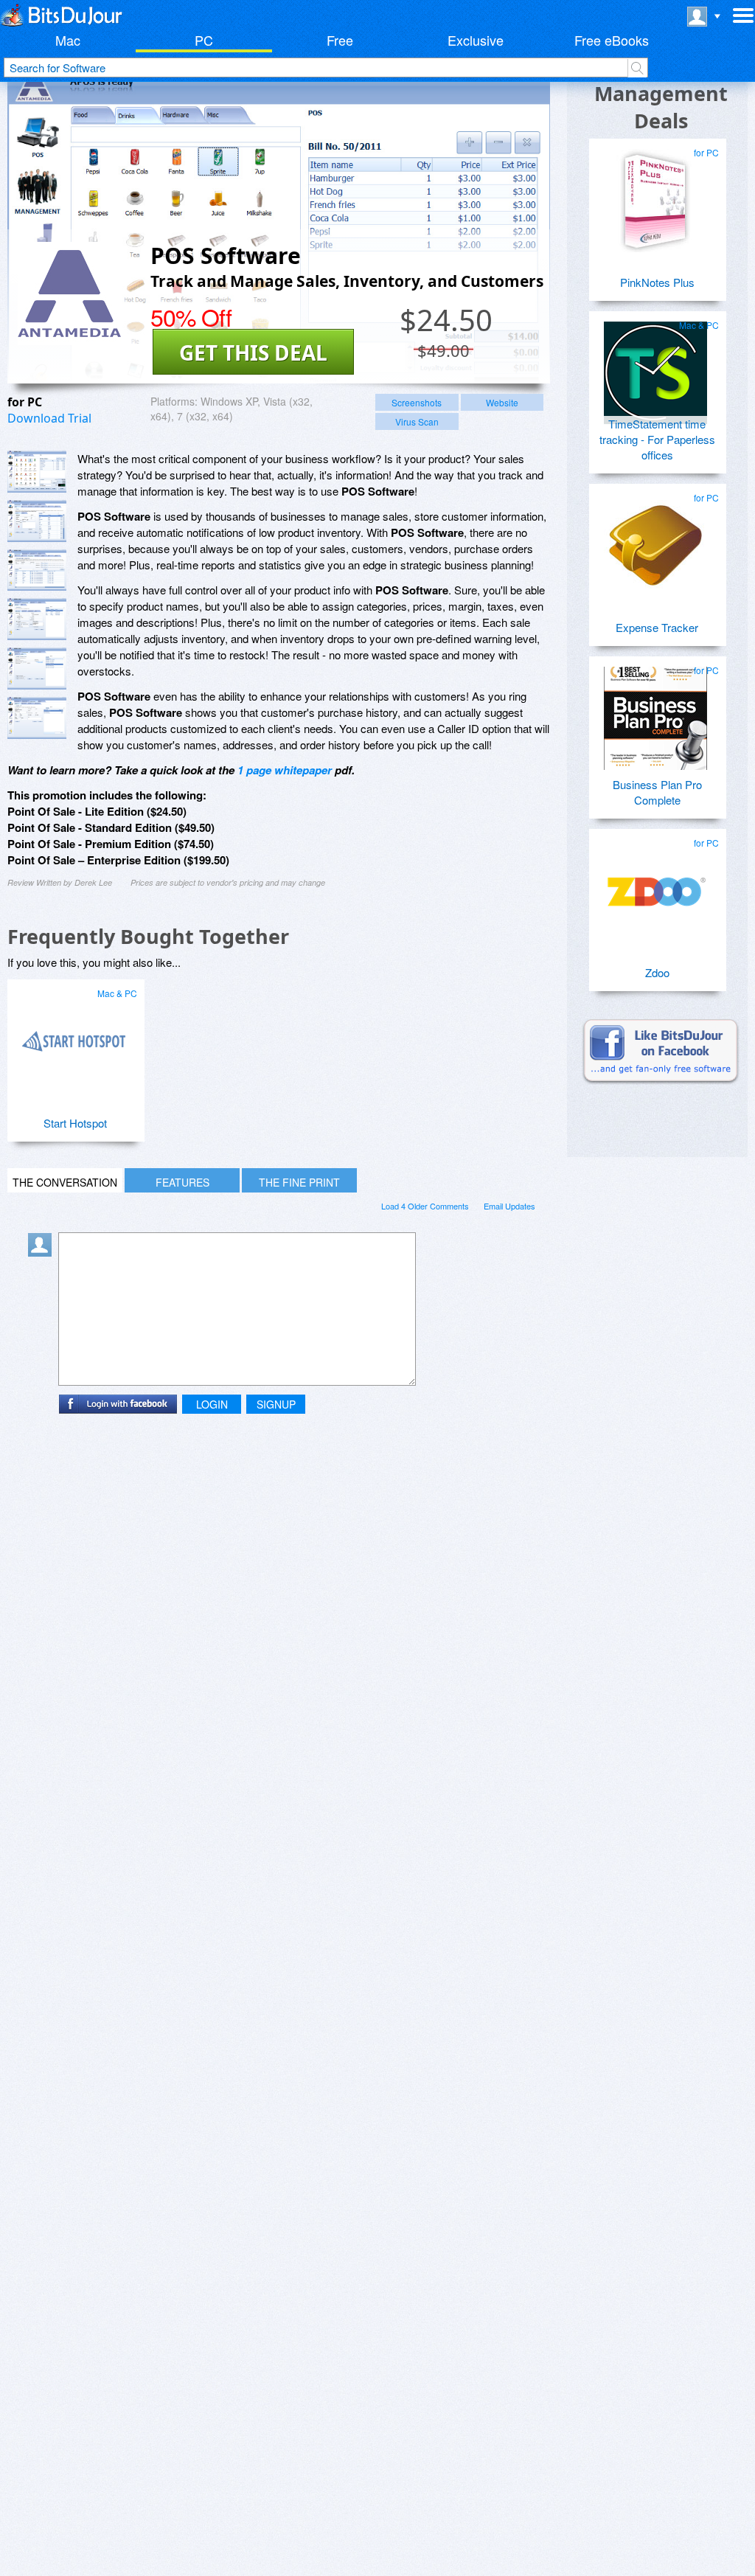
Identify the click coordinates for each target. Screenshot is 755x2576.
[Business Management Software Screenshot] (37, 521)
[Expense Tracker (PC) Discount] (655, 540)
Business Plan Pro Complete (657, 792)
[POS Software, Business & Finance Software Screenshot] (37, 619)
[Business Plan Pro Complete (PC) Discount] (655, 712)
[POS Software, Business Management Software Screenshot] (37, 570)
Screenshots (417, 402)
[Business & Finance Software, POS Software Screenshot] (37, 718)
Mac (68, 40)
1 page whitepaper (285, 770)
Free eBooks (612, 40)
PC (204, 40)
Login (212, 1404)
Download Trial (49, 418)
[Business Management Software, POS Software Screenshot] (37, 669)
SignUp (276, 1404)
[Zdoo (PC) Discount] (655, 885)
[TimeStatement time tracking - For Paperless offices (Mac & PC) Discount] (655, 367)
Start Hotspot (75, 1123)
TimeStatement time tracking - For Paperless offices (657, 439)
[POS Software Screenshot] (37, 472)
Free (340, 40)
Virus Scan (417, 421)
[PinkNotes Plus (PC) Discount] (655, 195)
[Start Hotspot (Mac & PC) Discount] (74, 1035)
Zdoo (657, 972)
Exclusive (476, 40)
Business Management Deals (661, 93)
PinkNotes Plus (657, 282)
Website (502, 402)
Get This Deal (253, 353)
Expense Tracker (657, 627)
